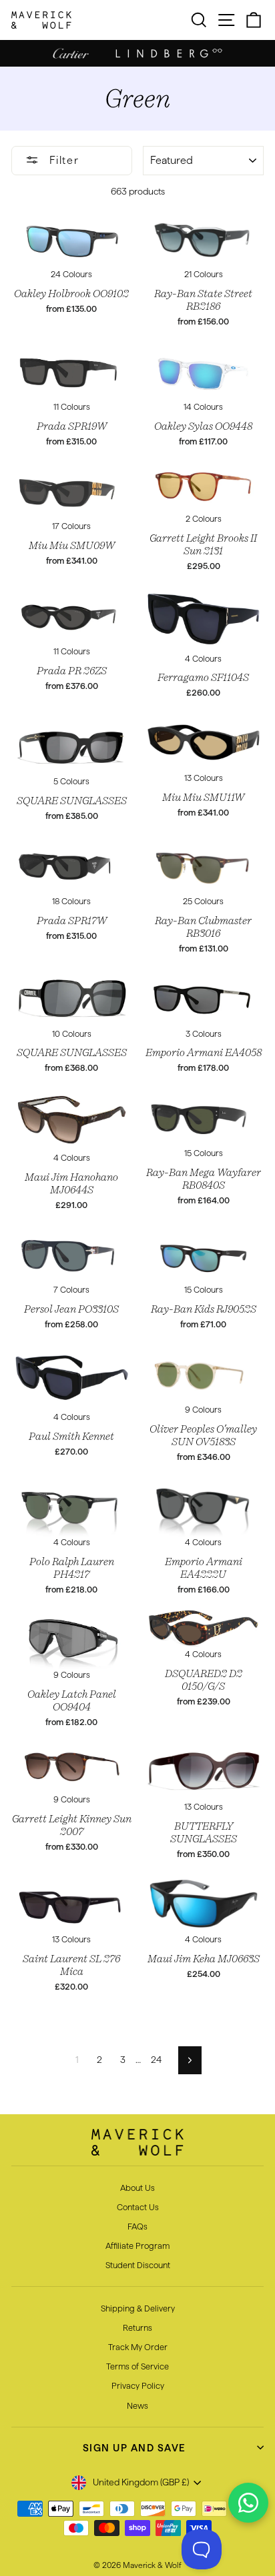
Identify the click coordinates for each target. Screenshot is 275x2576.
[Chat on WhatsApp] (248, 2503)
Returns (137, 2327)
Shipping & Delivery (138, 2308)
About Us (137, 2188)
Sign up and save (134, 2448)
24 (156, 2060)
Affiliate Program (137, 2246)
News (137, 2405)
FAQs (137, 2226)
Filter (62, 160)
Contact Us (138, 2207)
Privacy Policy (138, 2385)
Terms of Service (137, 2366)
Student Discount (138, 2265)
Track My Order (138, 2347)
